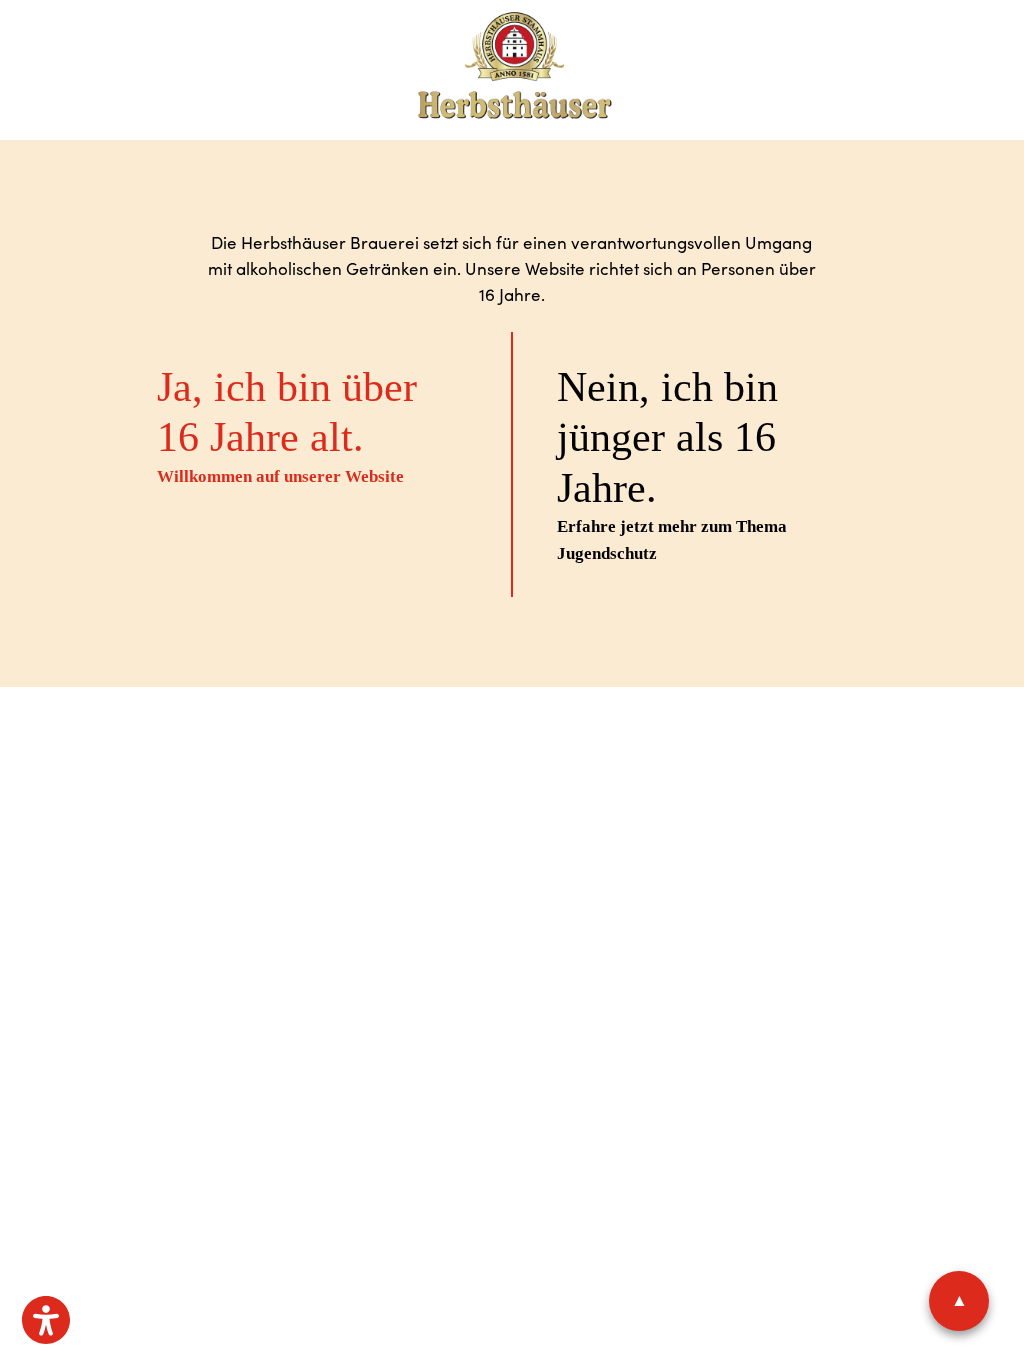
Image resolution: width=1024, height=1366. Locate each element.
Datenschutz (420, 766)
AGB (488, 766)
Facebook (501, 868)
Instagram (571, 868)
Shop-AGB (544, 766)
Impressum (329, 766)
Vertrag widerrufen (512, 803)
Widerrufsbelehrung (660, 766)
